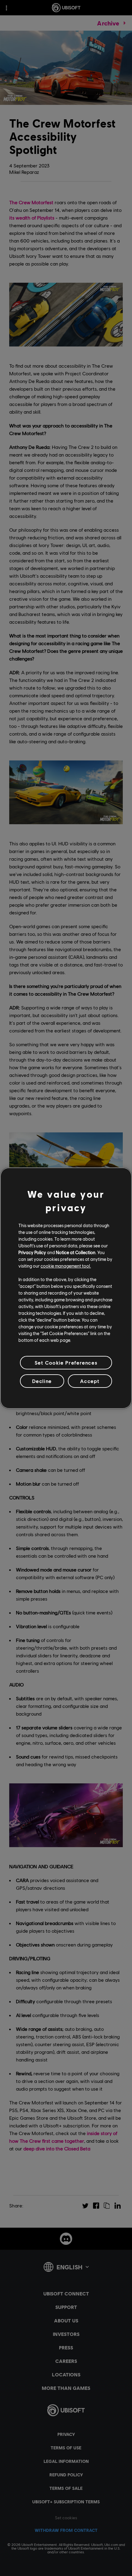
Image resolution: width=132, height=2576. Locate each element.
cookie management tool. (66, 1266)
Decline (42, 1381)
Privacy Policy (32, 1252)
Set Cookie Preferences (66, 1362)
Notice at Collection (76, 1252)
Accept (90, 1381)
